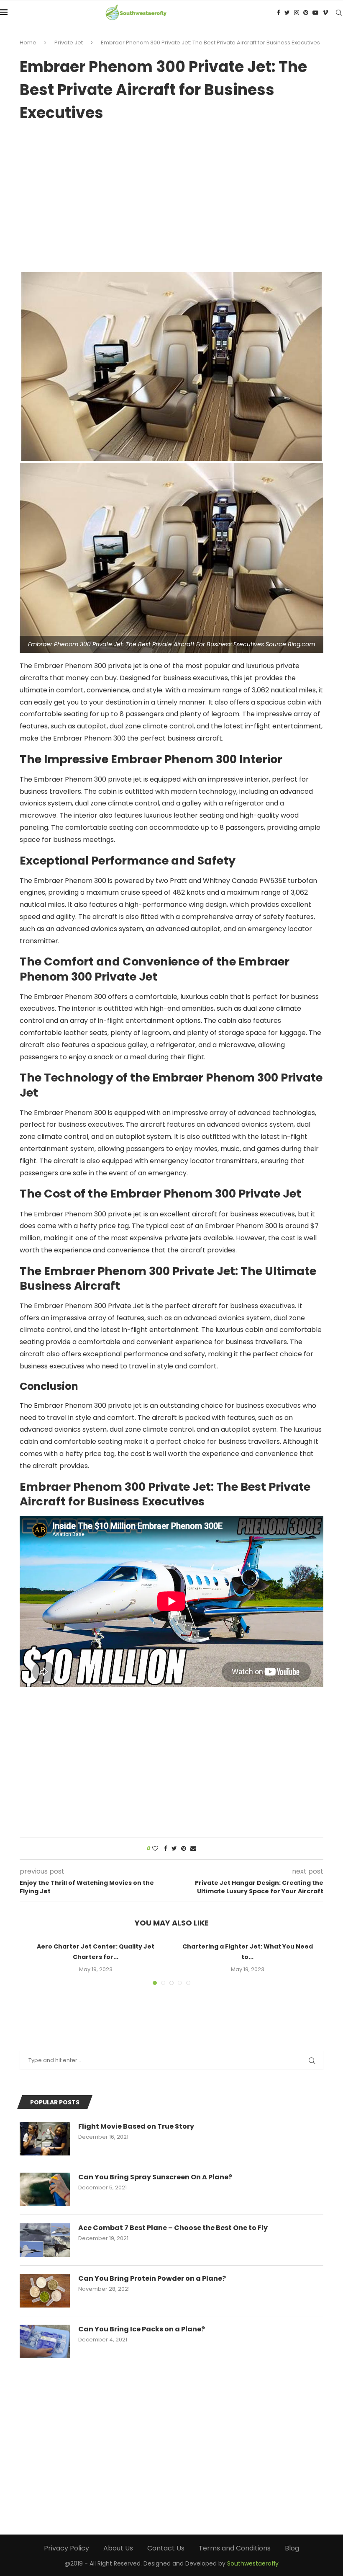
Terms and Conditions (235, 2548)
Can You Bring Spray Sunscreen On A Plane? (155, 2177)
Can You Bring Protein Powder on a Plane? (152, 2279)
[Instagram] (297, 13)
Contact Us (166, 2548)
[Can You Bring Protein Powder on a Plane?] (45, 2291)
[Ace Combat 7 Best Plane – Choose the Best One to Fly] (45, 2240)
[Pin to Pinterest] (184, 1849)
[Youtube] (315, 13)
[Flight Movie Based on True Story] (45, 2139)
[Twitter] (287, 13)
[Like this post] (155, 1849)
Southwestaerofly (253, 2563)
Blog (292, 2548)
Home (28, 43)
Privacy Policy (67, 2548)
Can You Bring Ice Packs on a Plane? (142, 2329)
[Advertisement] (171, 194)
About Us (118, 2548)
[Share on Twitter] (174, 1849)
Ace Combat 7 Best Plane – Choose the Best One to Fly (173, 2228)
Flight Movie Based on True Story (136, 2127)
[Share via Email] (193, 1849)
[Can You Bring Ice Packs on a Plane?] (45, 2341)
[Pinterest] (306, 13)
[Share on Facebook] (166, 1849)
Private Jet (69, 43)
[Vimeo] (325, 13)
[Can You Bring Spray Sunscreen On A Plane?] (45, 2189)
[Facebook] (279, 13)
